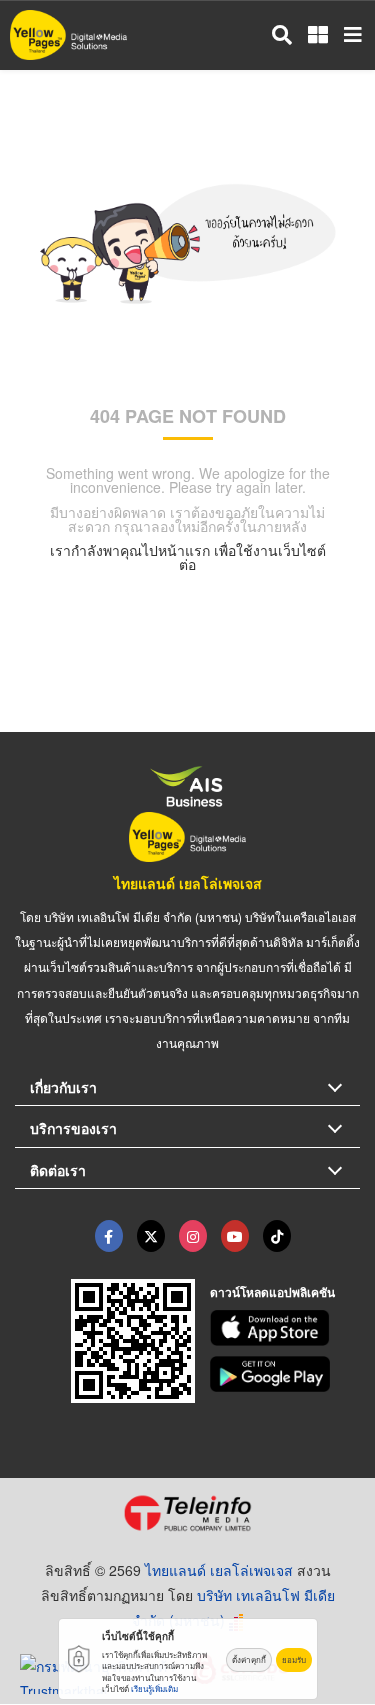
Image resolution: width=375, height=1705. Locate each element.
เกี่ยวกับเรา (63, 1087)
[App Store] (285, 1328)
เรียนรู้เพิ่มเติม (154, 1688)
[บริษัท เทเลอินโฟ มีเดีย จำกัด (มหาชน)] (187, 1513)
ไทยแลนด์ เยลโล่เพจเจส (188, 883)
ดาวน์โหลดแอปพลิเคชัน (272, 1292)
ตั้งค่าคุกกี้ (249, 1659)
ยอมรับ (294, 1659)
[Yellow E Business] (109, 1236)
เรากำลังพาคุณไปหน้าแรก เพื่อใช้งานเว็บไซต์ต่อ (188, 557)
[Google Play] (285, 1374)
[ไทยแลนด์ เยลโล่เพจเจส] (151, 1236)
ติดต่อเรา (58, 1170)
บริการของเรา (73, 1128)
